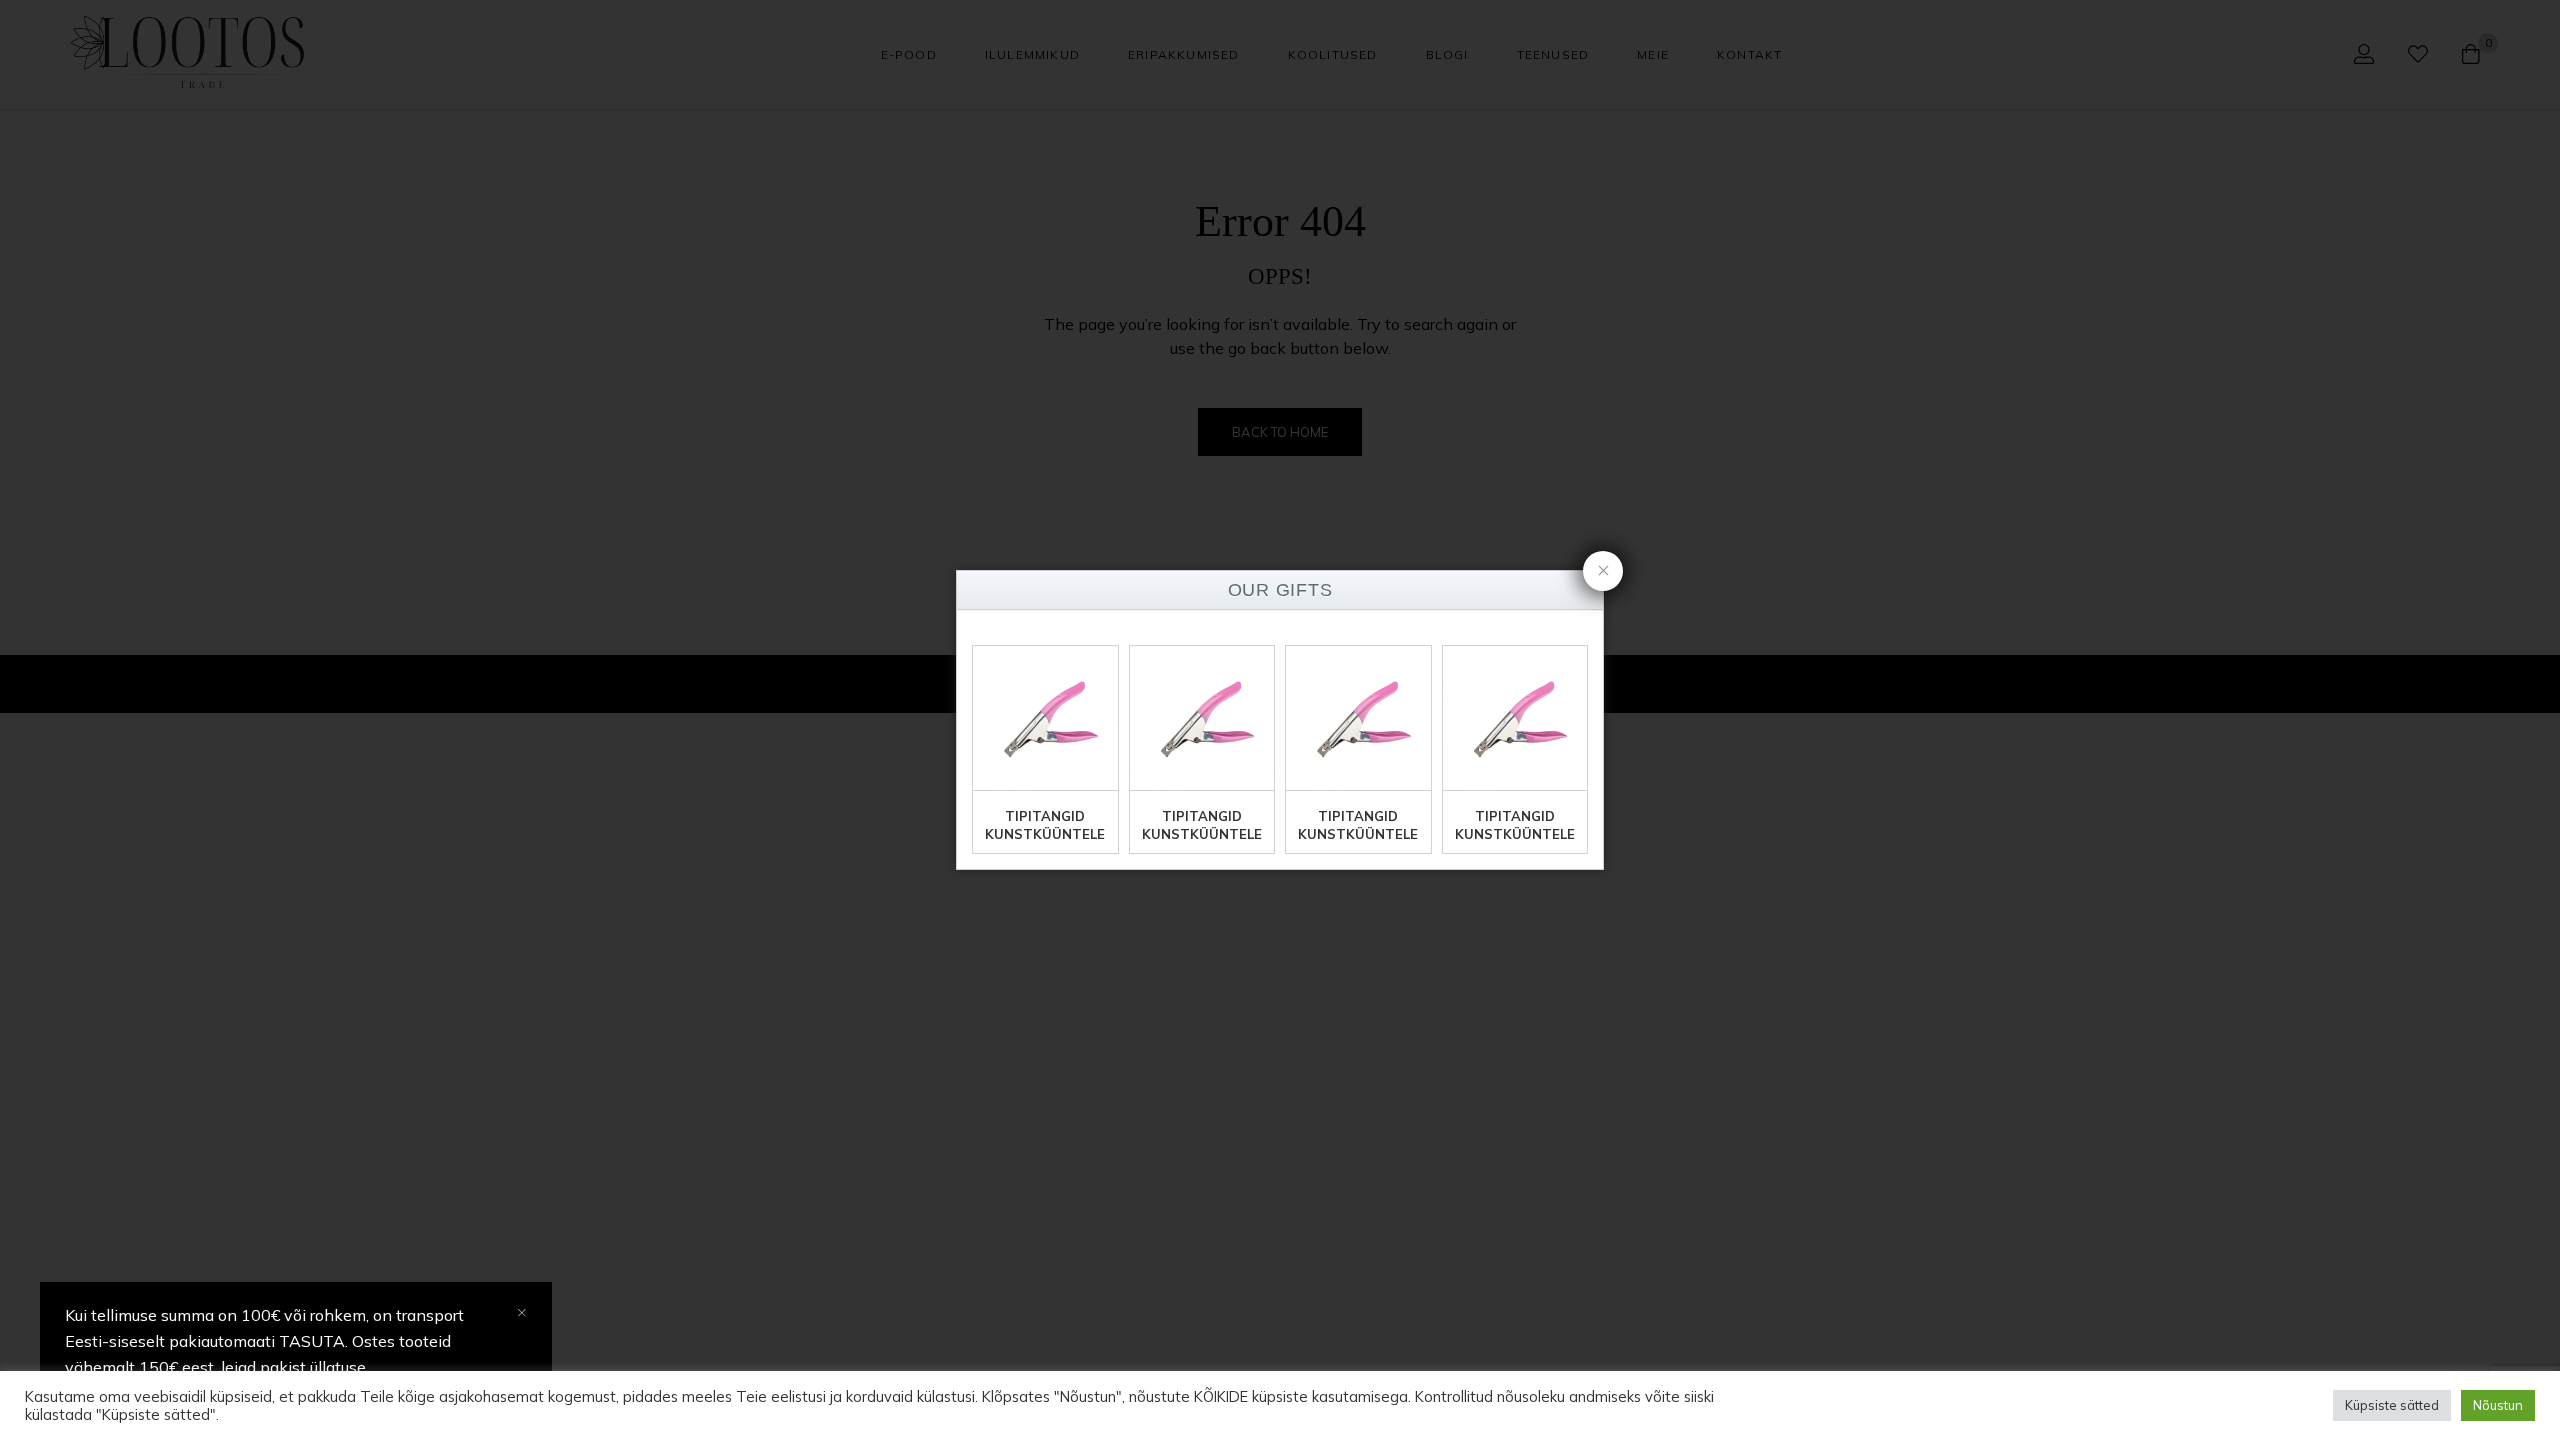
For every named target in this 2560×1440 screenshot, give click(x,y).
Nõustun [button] (2498, 1405)
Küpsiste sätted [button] (2392, 1405)
